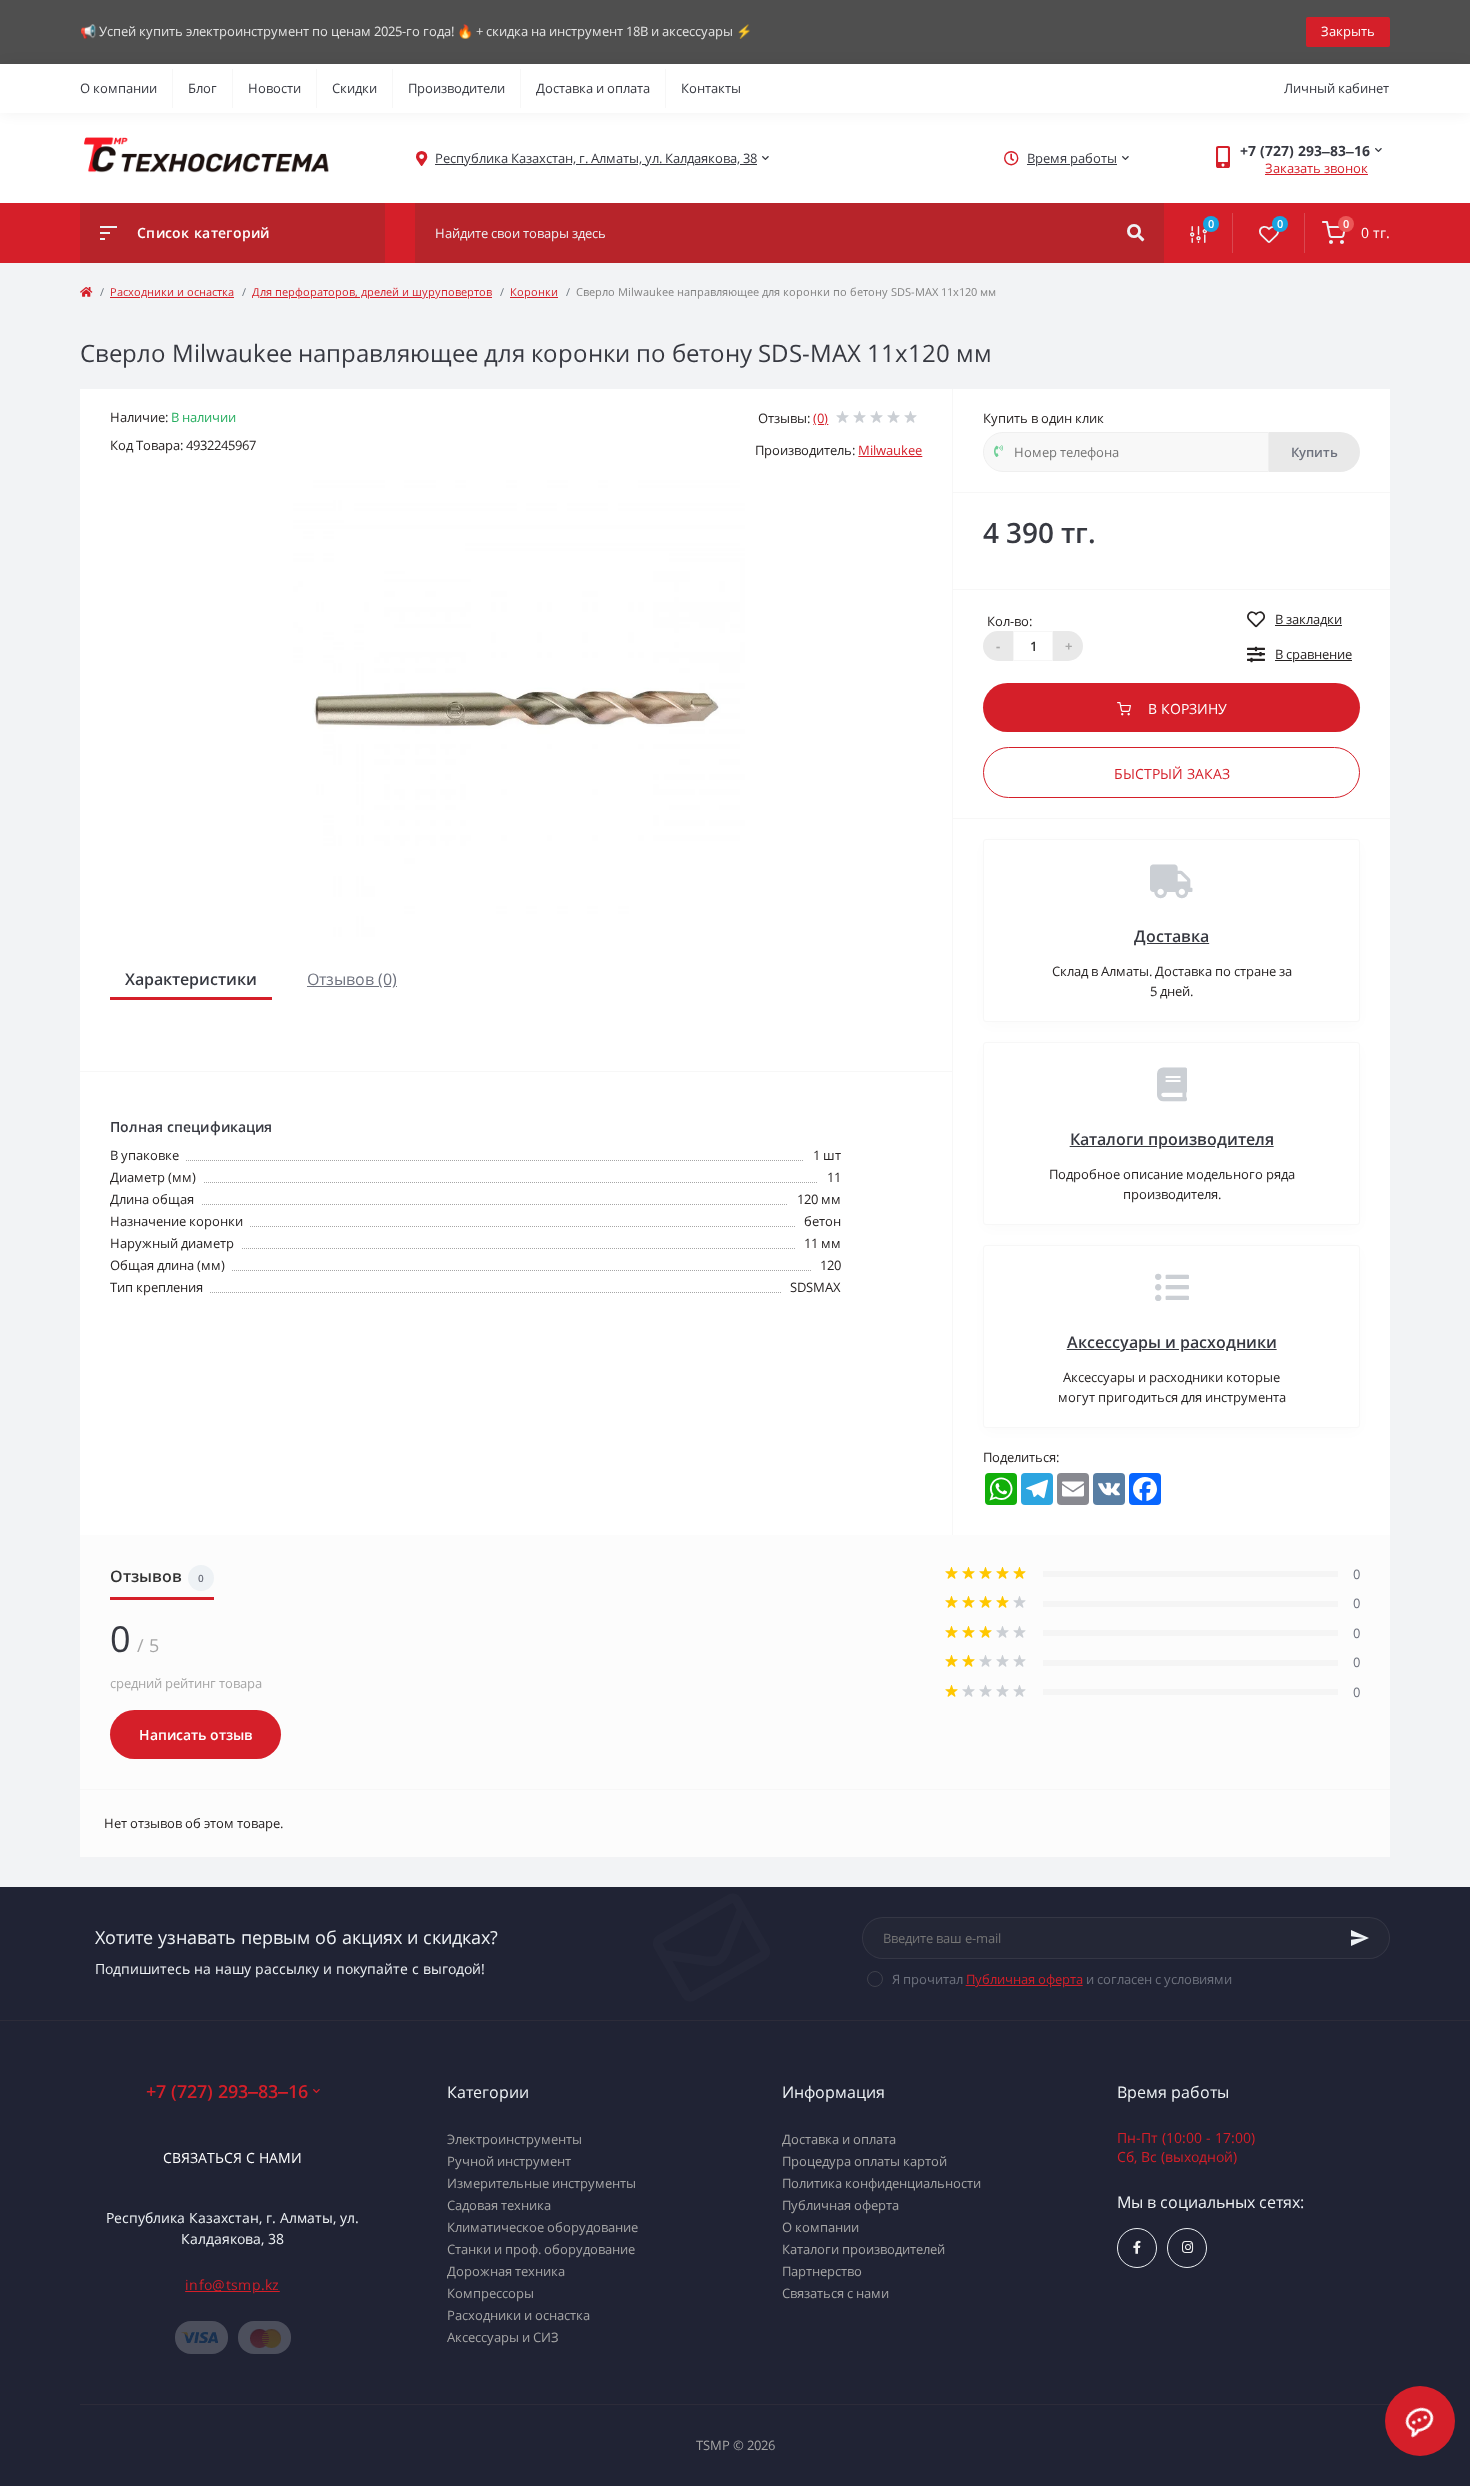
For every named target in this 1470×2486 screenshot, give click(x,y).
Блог (202, 88)
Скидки (354, 88)
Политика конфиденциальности (881, 2183)
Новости (274, 88)
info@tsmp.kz (232, 2284)
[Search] (1135, 233)
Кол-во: (1009, 621)
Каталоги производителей (863, 2249)
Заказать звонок (1316, 168)
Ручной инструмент (509, 2161)
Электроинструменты (514, 2139)
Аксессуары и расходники (1172, 1342)
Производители (456, 88)
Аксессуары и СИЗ (503, 2337)
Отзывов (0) (352, 979)
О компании (118, 88)
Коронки (534, 291)
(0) (820, 418)
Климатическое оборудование (542, 2227)
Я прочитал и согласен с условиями (1062, 1979)
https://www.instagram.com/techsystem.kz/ (1187, 2248)
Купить (1314, 452)
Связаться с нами (232, 2157)
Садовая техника (499, 2205)
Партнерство (822, 2271)
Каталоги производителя (1172, 1139)
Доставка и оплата (593, 88)
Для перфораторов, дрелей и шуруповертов (372, 291)
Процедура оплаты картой (864, 2161)
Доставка (1171, 936)
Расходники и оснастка (172, 291)
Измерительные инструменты (541, 2183)
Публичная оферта (1024, 1979)
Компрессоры (490, 2293)
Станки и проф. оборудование (541, 2249)
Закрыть (1348, 31)
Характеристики (191, 979)
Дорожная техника (506, 2271)
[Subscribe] (1360, 1938)
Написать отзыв (195, 1734)
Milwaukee (890, 450)
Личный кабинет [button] (1336, 88)
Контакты (711, 88)
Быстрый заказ (1172, 773)
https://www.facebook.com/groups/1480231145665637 (1137, 2248)
